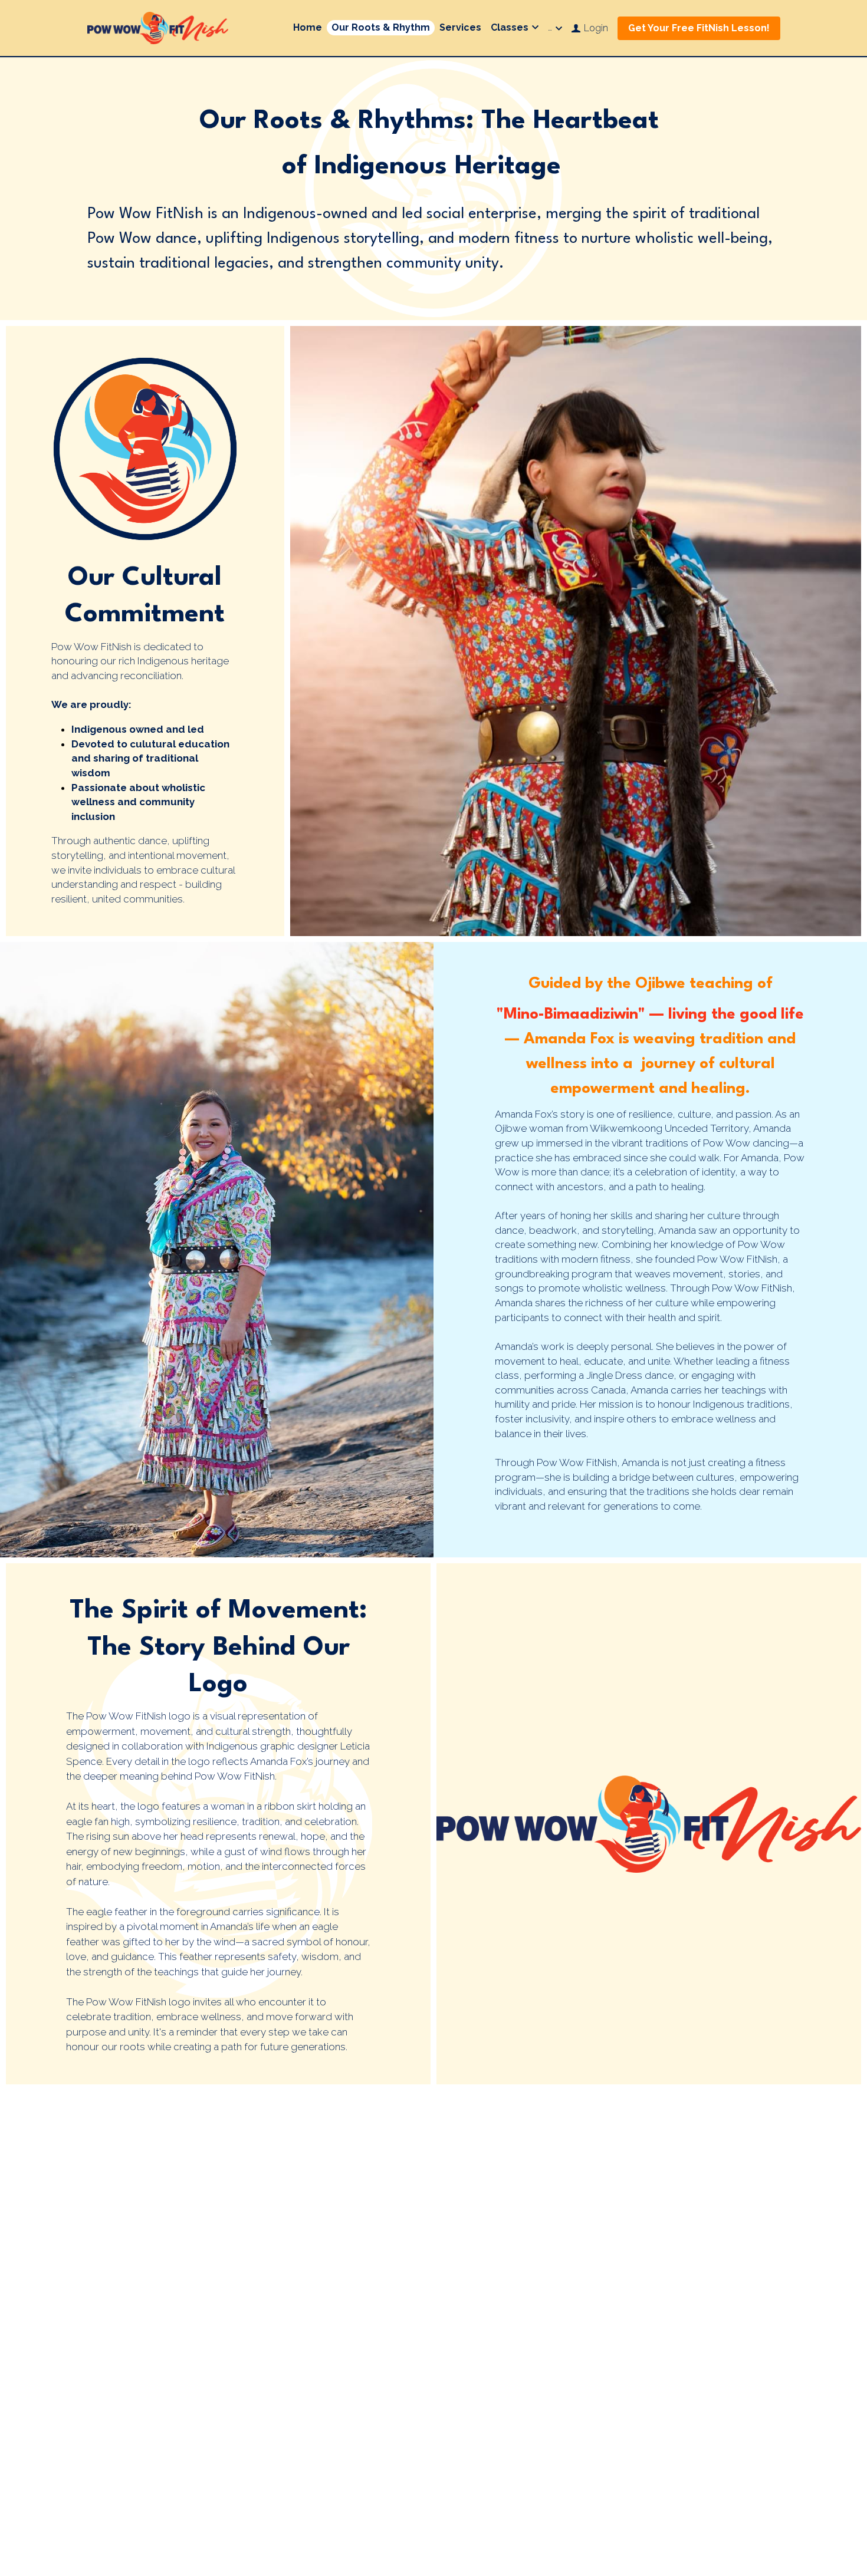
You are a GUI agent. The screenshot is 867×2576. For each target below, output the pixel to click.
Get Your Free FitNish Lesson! (699, 28)
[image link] (158, 27)
